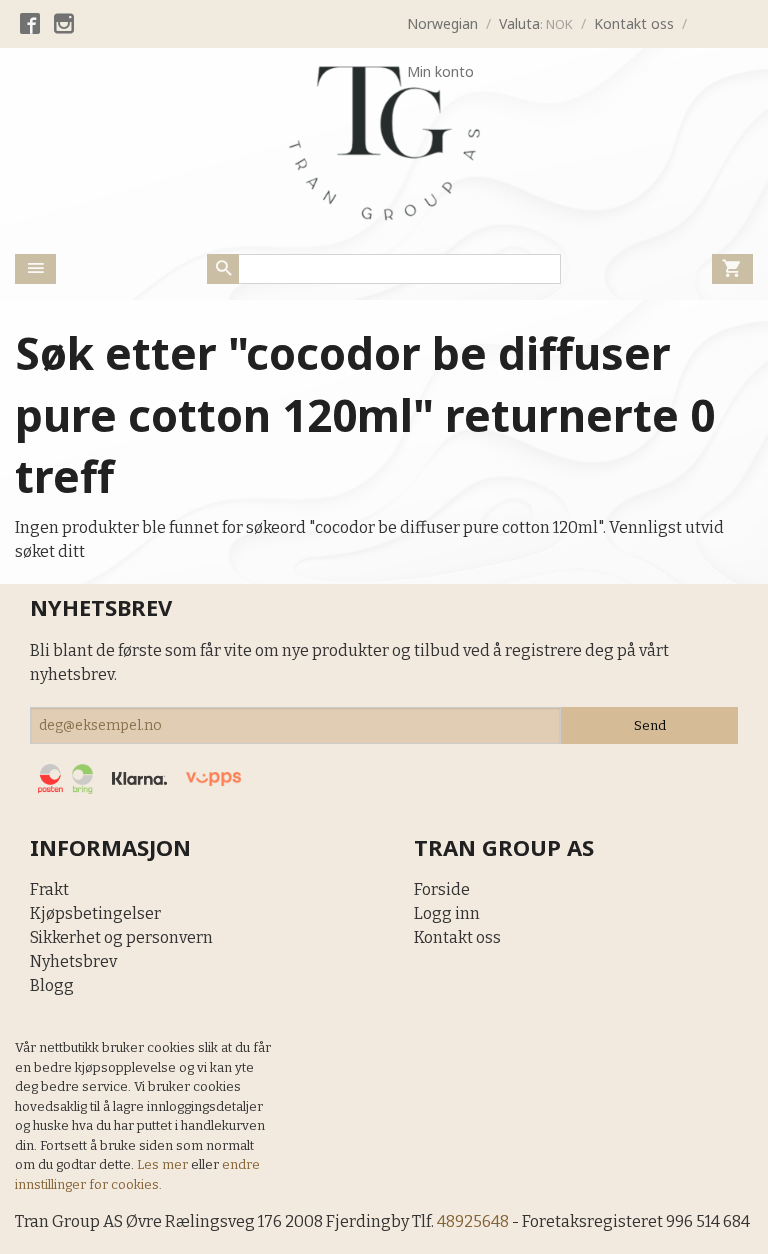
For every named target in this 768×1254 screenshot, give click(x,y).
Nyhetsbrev (73, 961)
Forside (442, 889)
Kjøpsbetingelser (95, 913)
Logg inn (447, 913)
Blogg (52, 985)
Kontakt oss (457, 937)
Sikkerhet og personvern (121, 937)
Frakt (49, 889)
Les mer (164, 1164)
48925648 (473, 1221)
